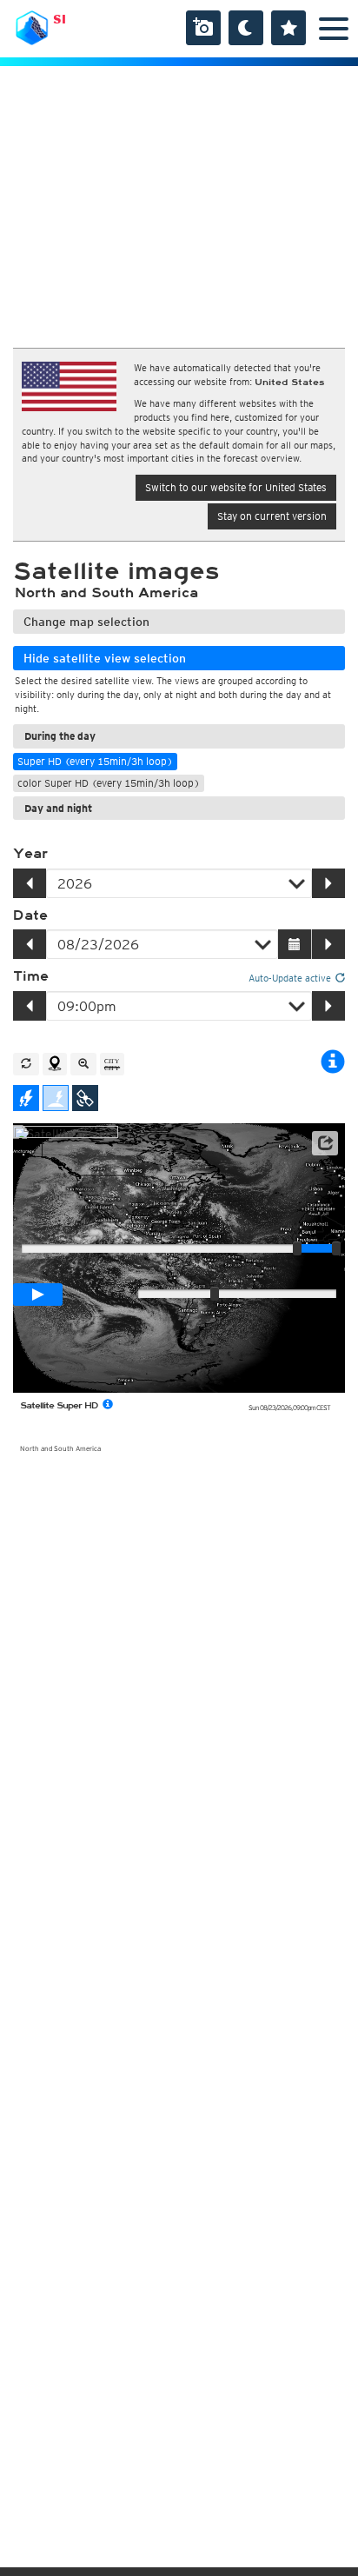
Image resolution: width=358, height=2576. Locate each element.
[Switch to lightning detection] (26, 1098)
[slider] (336, 1248)
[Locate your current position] (55, 1064)
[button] (325, 1143)
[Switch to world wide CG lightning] (56, 1098)
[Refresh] (26, 1064)
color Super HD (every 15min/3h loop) (109, 783)
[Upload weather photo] (203, 28)
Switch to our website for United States (236, 487)
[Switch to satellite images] (85, 1098)
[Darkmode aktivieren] (246, 28)
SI (60, 19)
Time (31, 976)
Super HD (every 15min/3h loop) (95, 761)
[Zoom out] (83, 1064)
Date (30, 915)
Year (30, 854)
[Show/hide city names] (112, 1064)
